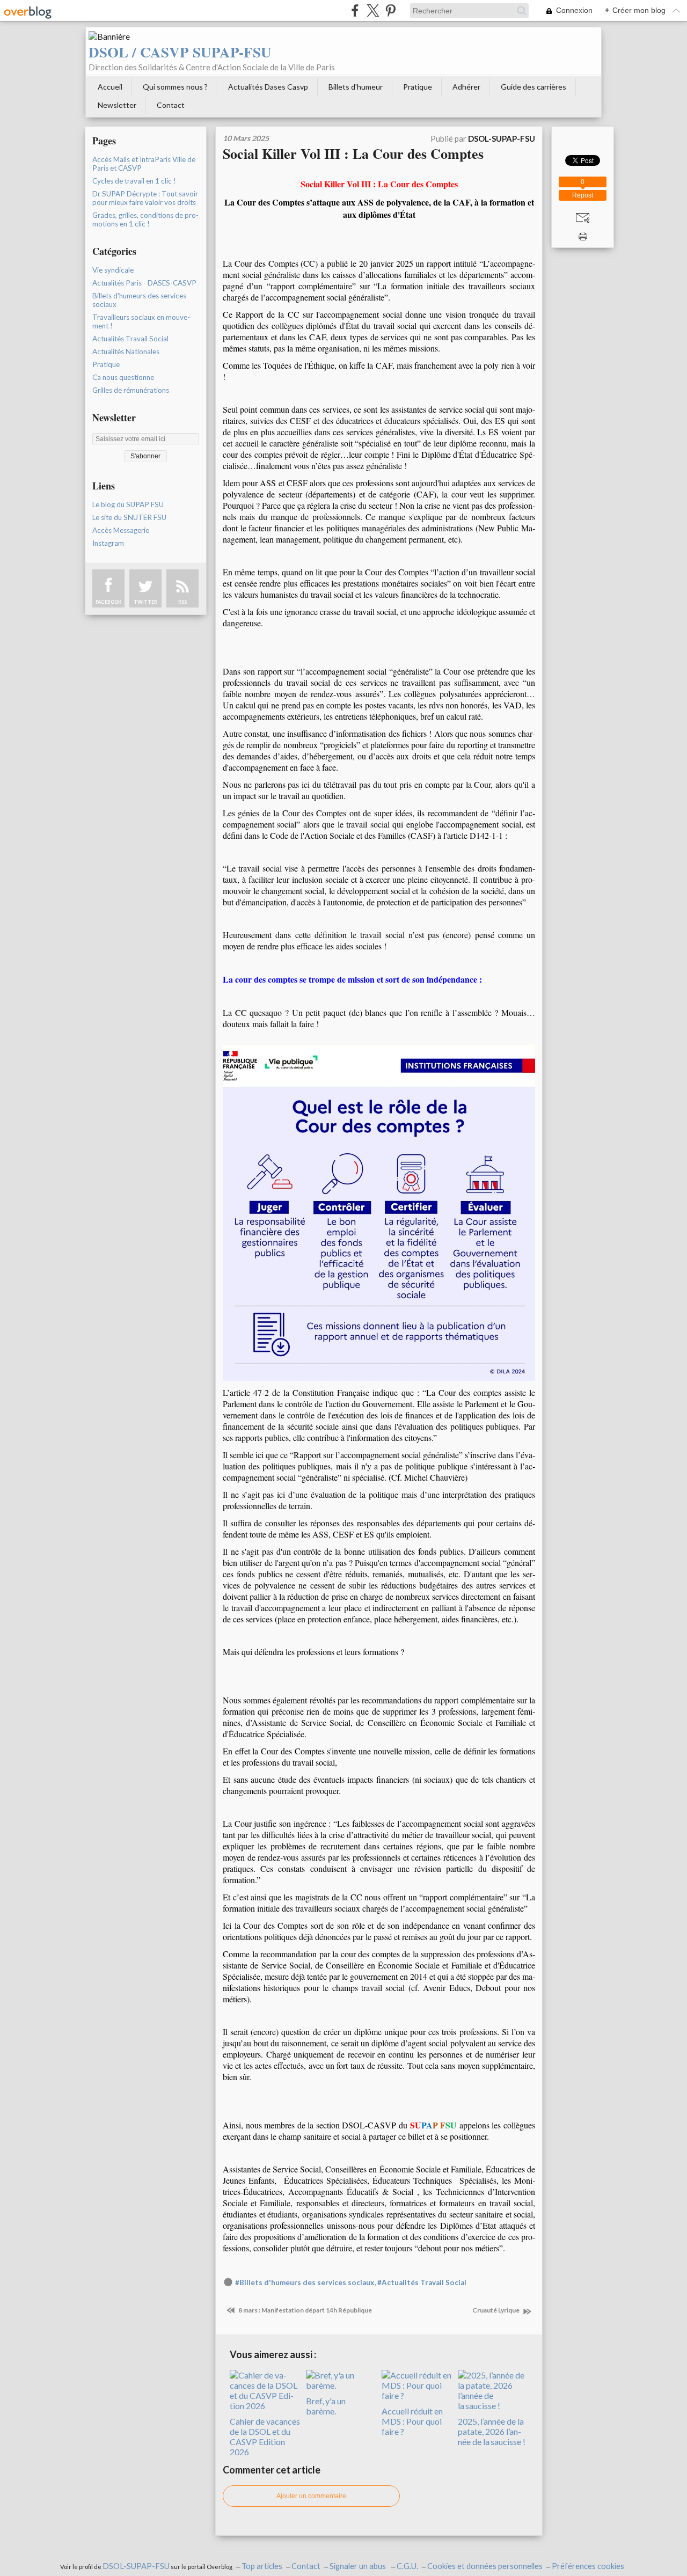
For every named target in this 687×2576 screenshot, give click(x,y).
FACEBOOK (108, 602)
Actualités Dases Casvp (268, 87)
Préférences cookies (588, 2566)
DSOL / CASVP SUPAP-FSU (180, 52)
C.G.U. (407, 2566)
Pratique (418, 87)
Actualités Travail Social (130, 339)
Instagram (108, 543)
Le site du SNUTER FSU (129, 517)
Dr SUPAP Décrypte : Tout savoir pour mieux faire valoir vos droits (145, 198)
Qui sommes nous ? (175, 87)
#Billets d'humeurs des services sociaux (305, 2282)
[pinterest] (390, 10)
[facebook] (355, 10)
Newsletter (117, 105)
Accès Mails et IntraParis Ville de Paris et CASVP (144, 164)
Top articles (262, 2566)
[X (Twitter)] (373, 10)
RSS (182, 602)
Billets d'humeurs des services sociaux (139, 300)
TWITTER (145, 602)
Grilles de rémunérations (131, 390)
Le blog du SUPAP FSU (128, 504)
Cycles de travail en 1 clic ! (134, 181)
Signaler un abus (359, 2566)
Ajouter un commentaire (311, 2496)
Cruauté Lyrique (496, 2310)
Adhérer (466, 87)
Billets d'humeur (356, 87)
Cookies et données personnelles (485, 2566)
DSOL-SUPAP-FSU (136, 2566)
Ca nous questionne (123, 377)
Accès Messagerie (121, 530)
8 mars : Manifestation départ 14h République (305, 2310)
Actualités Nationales (126, 352)
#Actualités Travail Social (422, 2282)
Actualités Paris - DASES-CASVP (144, 283)
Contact (171, 105)
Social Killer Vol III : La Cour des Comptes (353, 153)
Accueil (110, 87)
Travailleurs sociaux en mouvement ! (141, 321)
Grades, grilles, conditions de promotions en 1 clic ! (145, 219)
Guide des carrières (533, 87)
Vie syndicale (113, 270)
